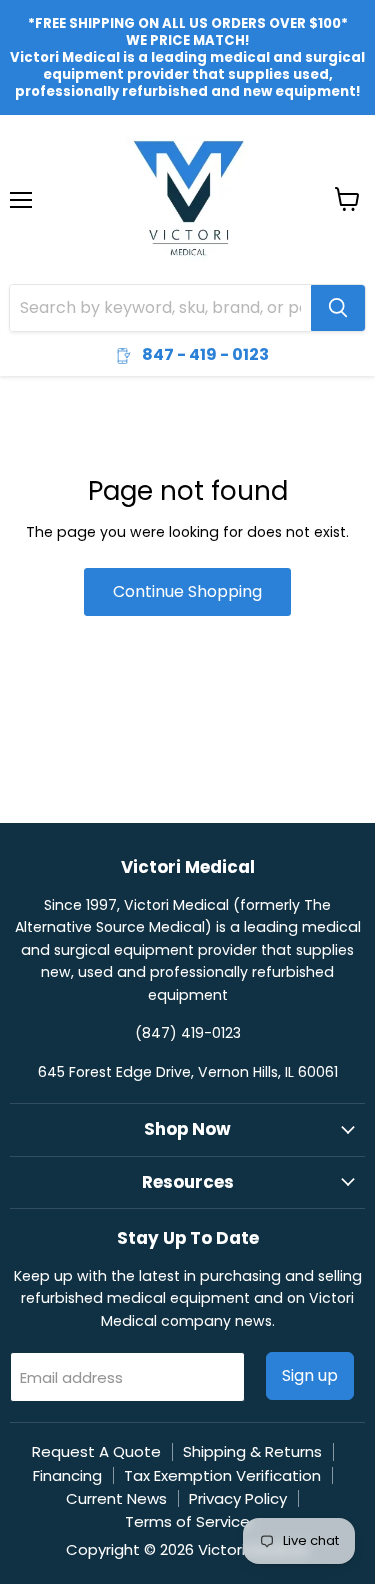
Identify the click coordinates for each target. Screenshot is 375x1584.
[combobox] (160, 308)
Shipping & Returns (252, 1451)
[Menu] (21, 148)
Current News (116, 1498)
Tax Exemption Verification (222, 1475)
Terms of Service (187, 1521)
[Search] (338, 308)
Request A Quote (96, 1451)
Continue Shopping (187, 591)
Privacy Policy (238, 1498)
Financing (67, 1475)
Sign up (310, 1375)
